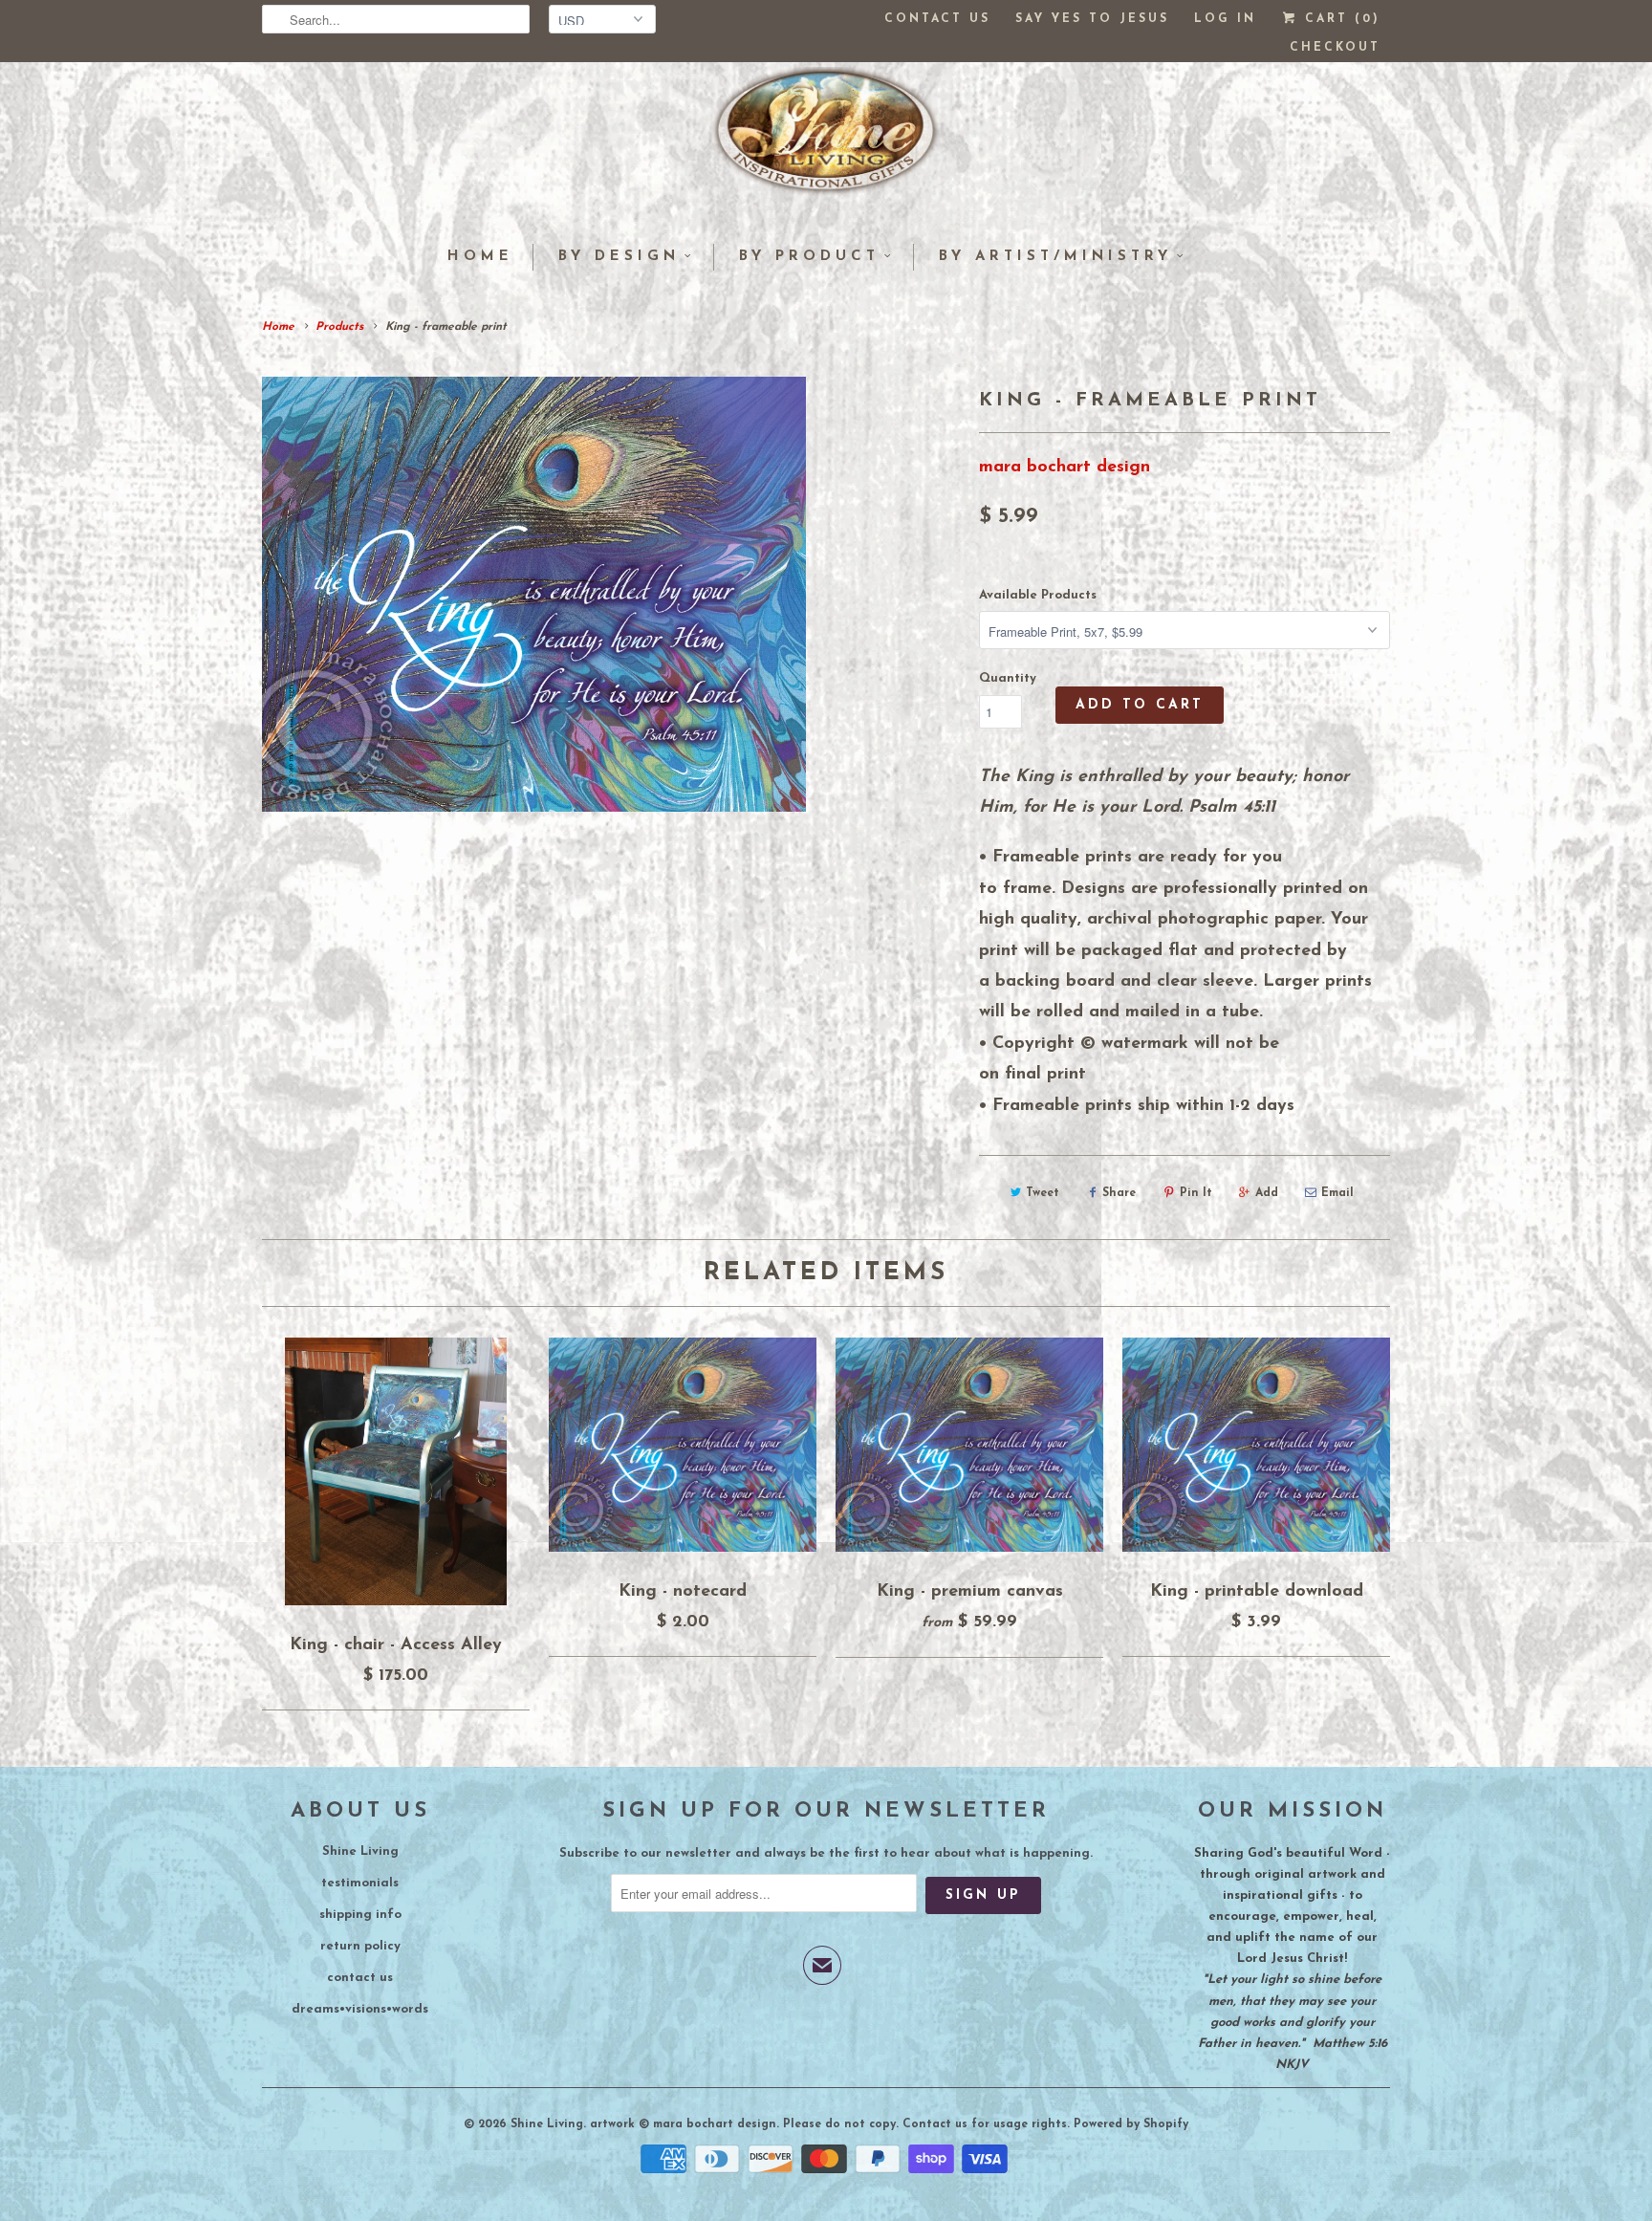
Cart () (1339, 19)
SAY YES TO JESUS (1092, 19)
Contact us (937, 19)
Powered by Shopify (1131, 2124)
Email (1337, 1193)
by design (619, 257)
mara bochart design (1065, 468)
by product (809, 257)
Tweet (1043, 1193)
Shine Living (360, 1851)
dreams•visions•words (360, 2009)
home (480, 257)
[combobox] (396, 19)
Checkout (1335, 48)
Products (339, 327)
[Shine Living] (826, 139)
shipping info (360, 1915)
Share (1119, 1193)
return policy (360, 1946)
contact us (360, 1978)
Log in (1225, 19)
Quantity (1008, 678)
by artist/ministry (1055, 257)
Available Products (1038, 595)
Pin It (1196, 1193)
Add (1267, 1193)
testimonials (360, 1883)
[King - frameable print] (534, 595)
